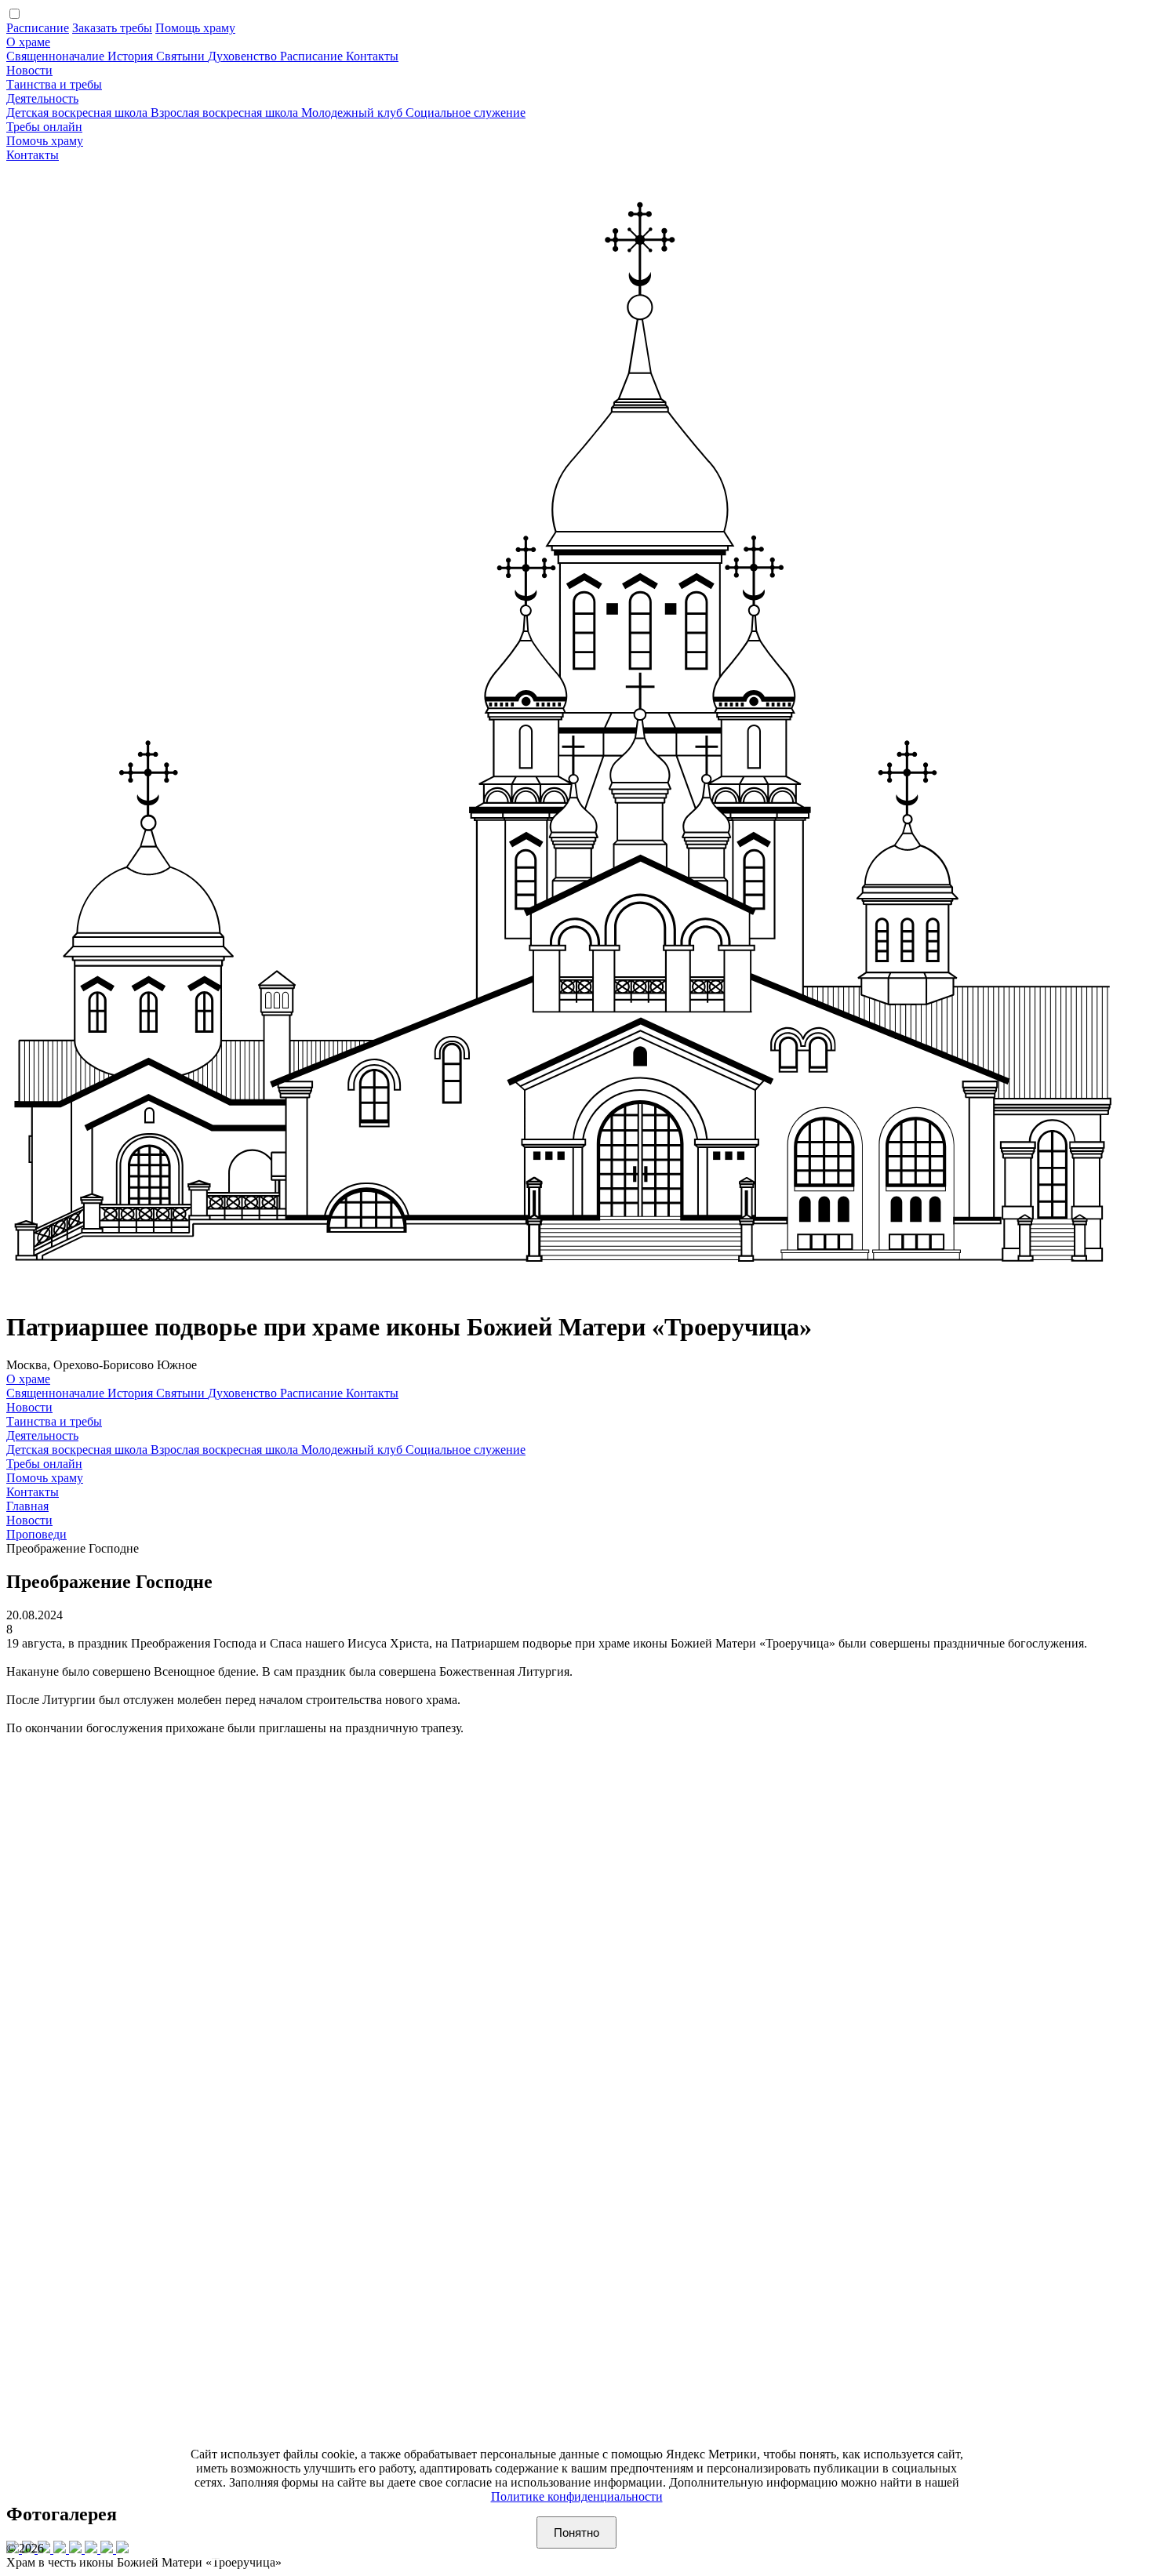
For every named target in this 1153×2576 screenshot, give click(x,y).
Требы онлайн (44, 127)
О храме (28, 42)
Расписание (38, 28)
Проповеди (36, 1534)
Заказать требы (112, 28)
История (132, 56)
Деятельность (42, 98)
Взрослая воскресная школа (226, 113)
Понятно (576, 2532)
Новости (29, 70)
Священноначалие (57, 56)
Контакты (372, 56)
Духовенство (244, 56)
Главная (27, 1506)
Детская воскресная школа (78, 113)
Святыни (182, 56)
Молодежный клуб (353, 113)
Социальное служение (466, 113)
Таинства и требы (54, 84)
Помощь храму (195, 28)
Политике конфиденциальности (577, 2496)
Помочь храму (45, 141)
